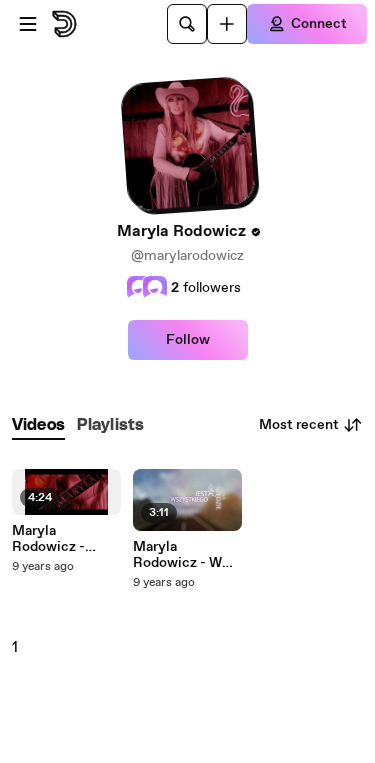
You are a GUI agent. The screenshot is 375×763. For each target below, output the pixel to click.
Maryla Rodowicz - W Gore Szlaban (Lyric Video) (177, 555)
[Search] (187, 24)
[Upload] (227, 24)
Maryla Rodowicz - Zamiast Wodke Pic (62, 539)
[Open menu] (28, 24)
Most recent (299, 425)
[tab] (38, 425)
